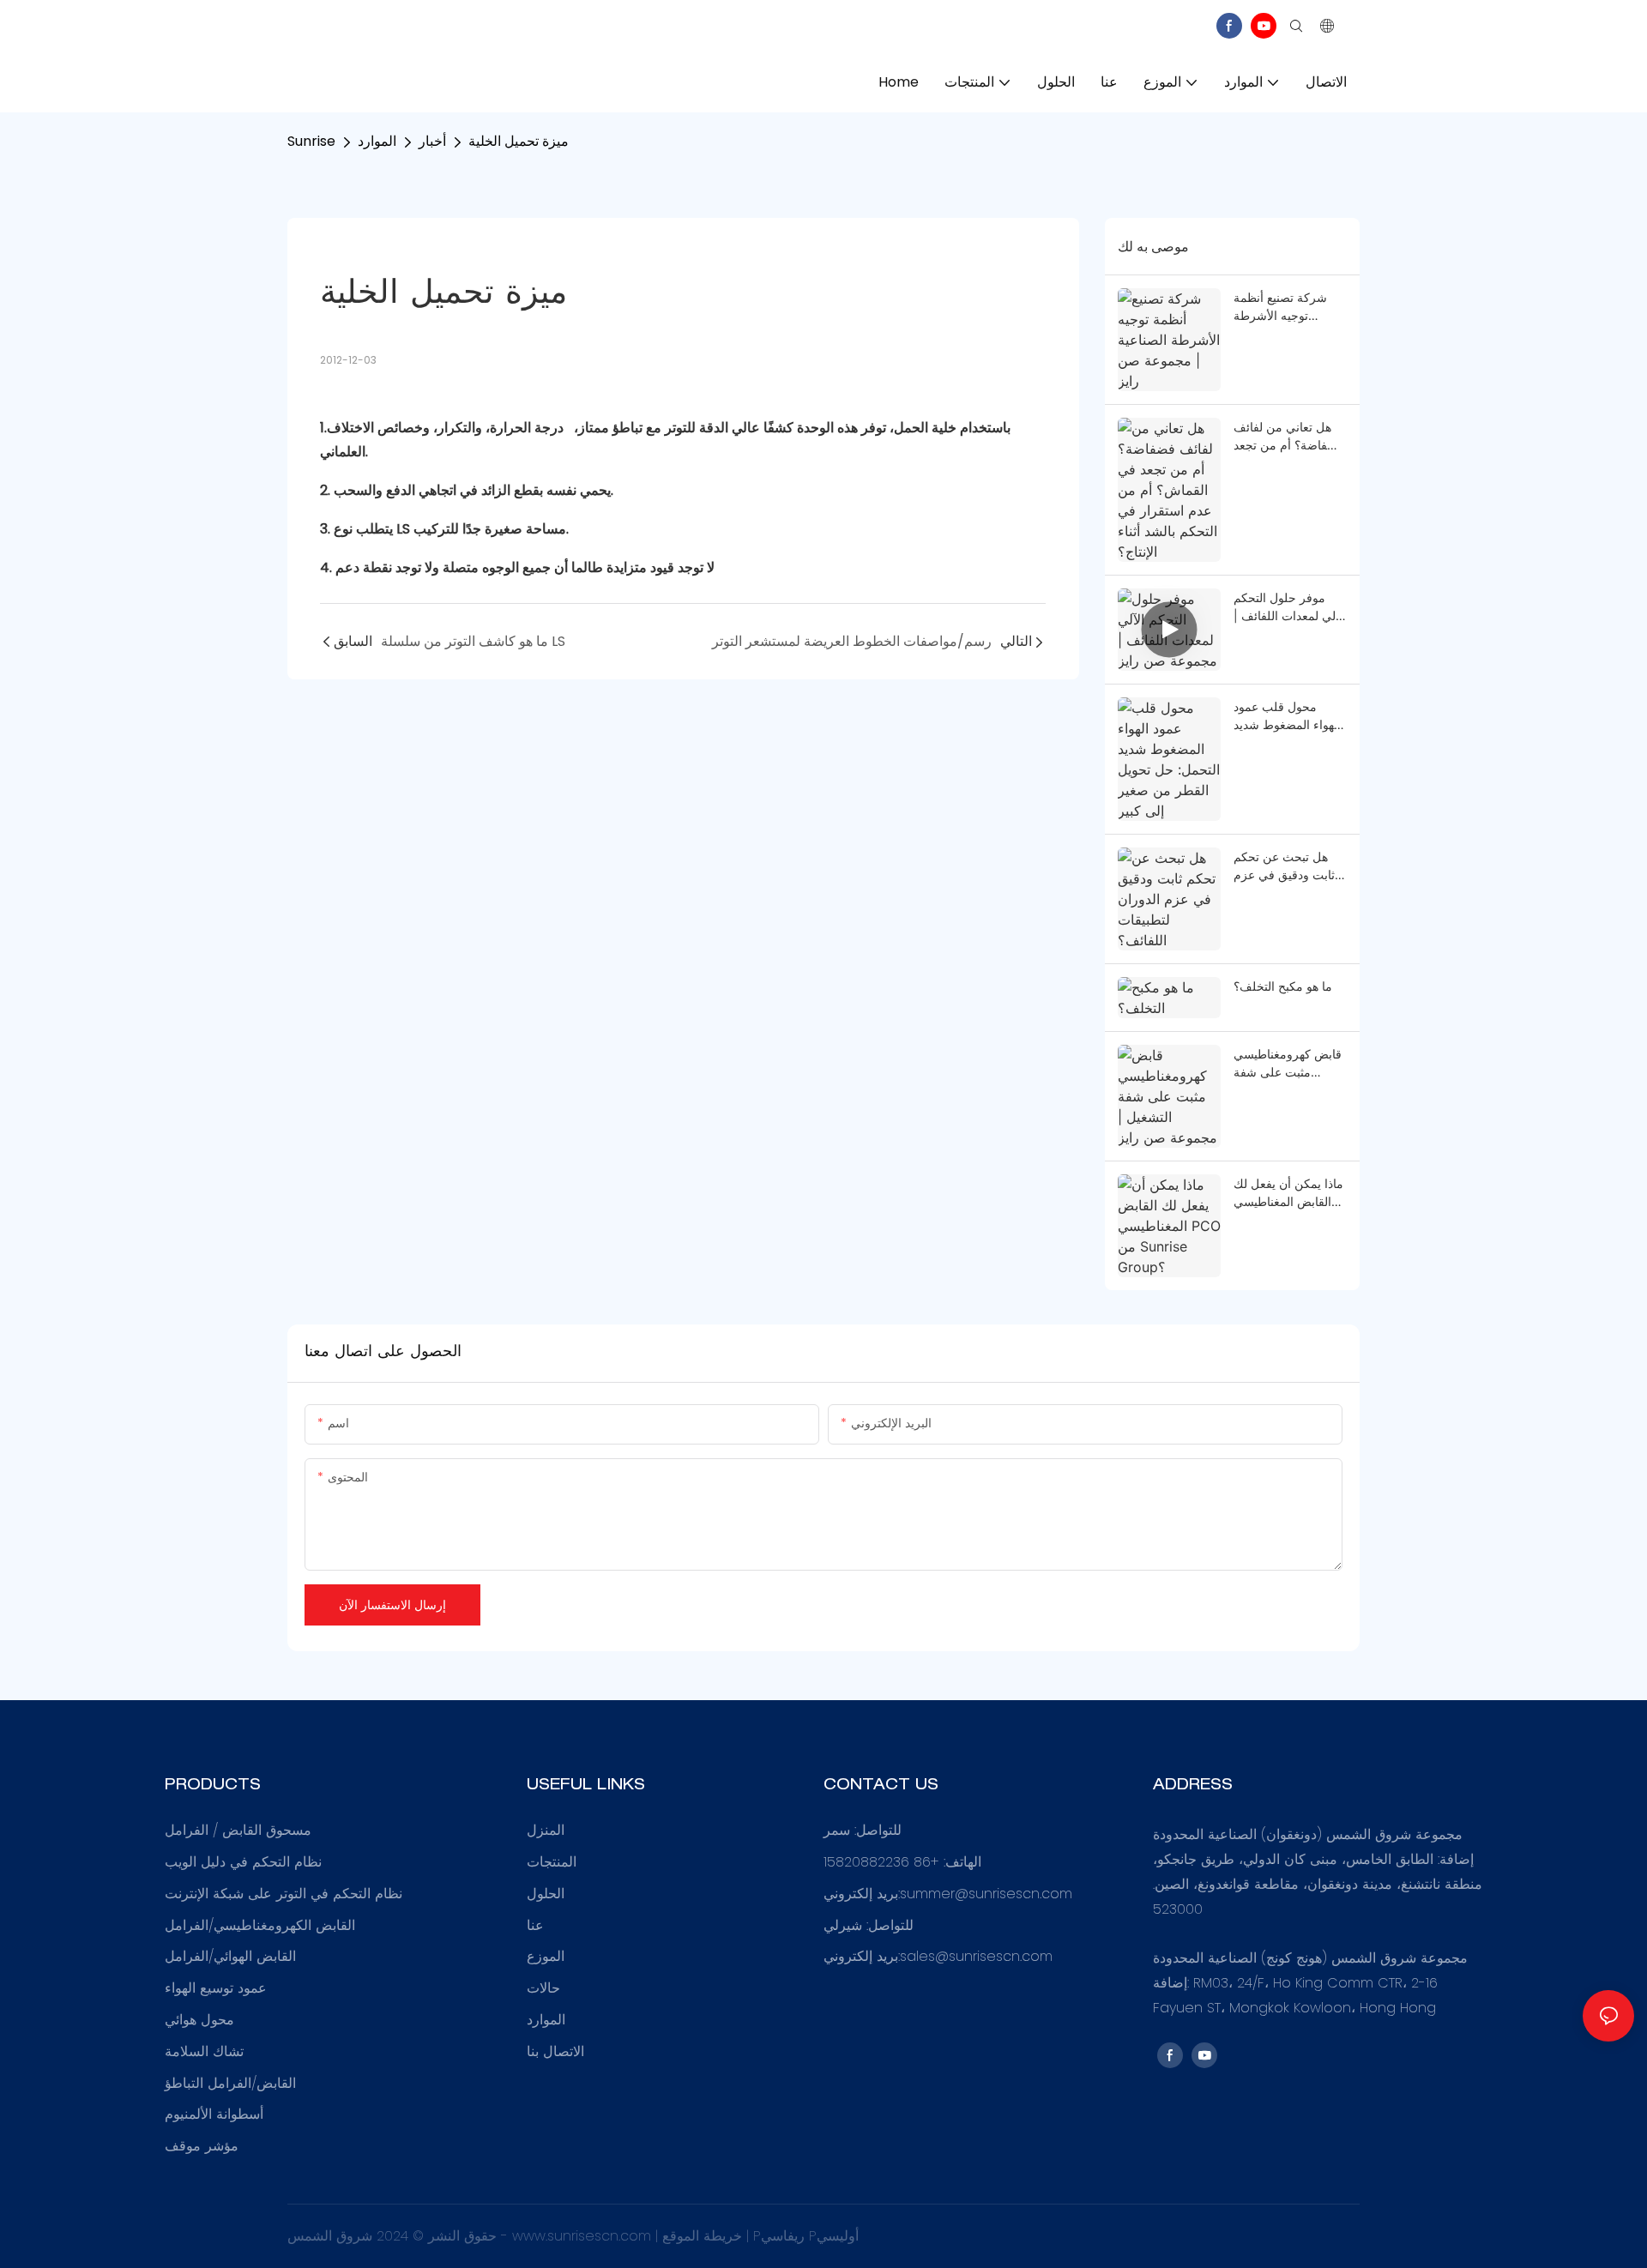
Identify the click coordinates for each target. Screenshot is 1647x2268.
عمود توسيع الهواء (216, 1988)
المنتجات (552, 1862)
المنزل (546, 1830)
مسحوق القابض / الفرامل (238, 1830)
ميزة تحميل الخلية (519, 141)
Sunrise (311, 141)
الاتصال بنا (555, 2051)
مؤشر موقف (202, 2146)
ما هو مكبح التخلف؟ (1283, 986)
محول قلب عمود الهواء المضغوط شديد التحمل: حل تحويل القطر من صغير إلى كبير (1287, 716)
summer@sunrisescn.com (986, 1894)
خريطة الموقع (704, 2236)
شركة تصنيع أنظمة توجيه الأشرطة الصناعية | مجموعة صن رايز (1280, 307)
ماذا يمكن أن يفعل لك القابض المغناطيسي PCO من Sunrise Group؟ (1288, 1193)
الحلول (546, 1894)
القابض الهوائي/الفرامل (230, 1956)
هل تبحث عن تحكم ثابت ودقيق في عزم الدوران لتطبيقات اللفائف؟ (1284, 866)
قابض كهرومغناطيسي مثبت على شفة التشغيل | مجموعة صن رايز (1288, 1064)
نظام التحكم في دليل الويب (243, 1862)
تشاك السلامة (204, 2051)
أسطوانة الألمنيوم (214, 2114)
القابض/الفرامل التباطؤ (230, 2083)
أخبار (432, 141)
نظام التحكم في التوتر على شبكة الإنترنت (284, 1894)
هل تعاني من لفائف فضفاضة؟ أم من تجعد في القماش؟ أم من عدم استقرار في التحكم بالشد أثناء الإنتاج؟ (1288, 437)
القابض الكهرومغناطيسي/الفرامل (260, 1925)
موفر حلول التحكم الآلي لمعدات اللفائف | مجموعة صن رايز (1290, 607)
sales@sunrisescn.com (976, 1956)
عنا (535, 1925)
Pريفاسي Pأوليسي (806, 2236)
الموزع (546, 1956)
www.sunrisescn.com (584, 2236)
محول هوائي (199, 2020)
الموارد (377, 141)
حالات (543, 1988)
